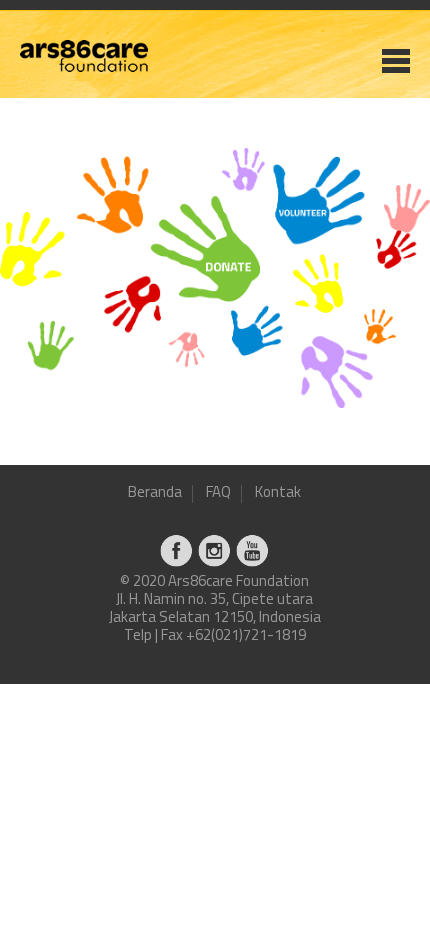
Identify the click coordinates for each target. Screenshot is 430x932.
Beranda (155, 493)
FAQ (218, 493)
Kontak (278, 493)
